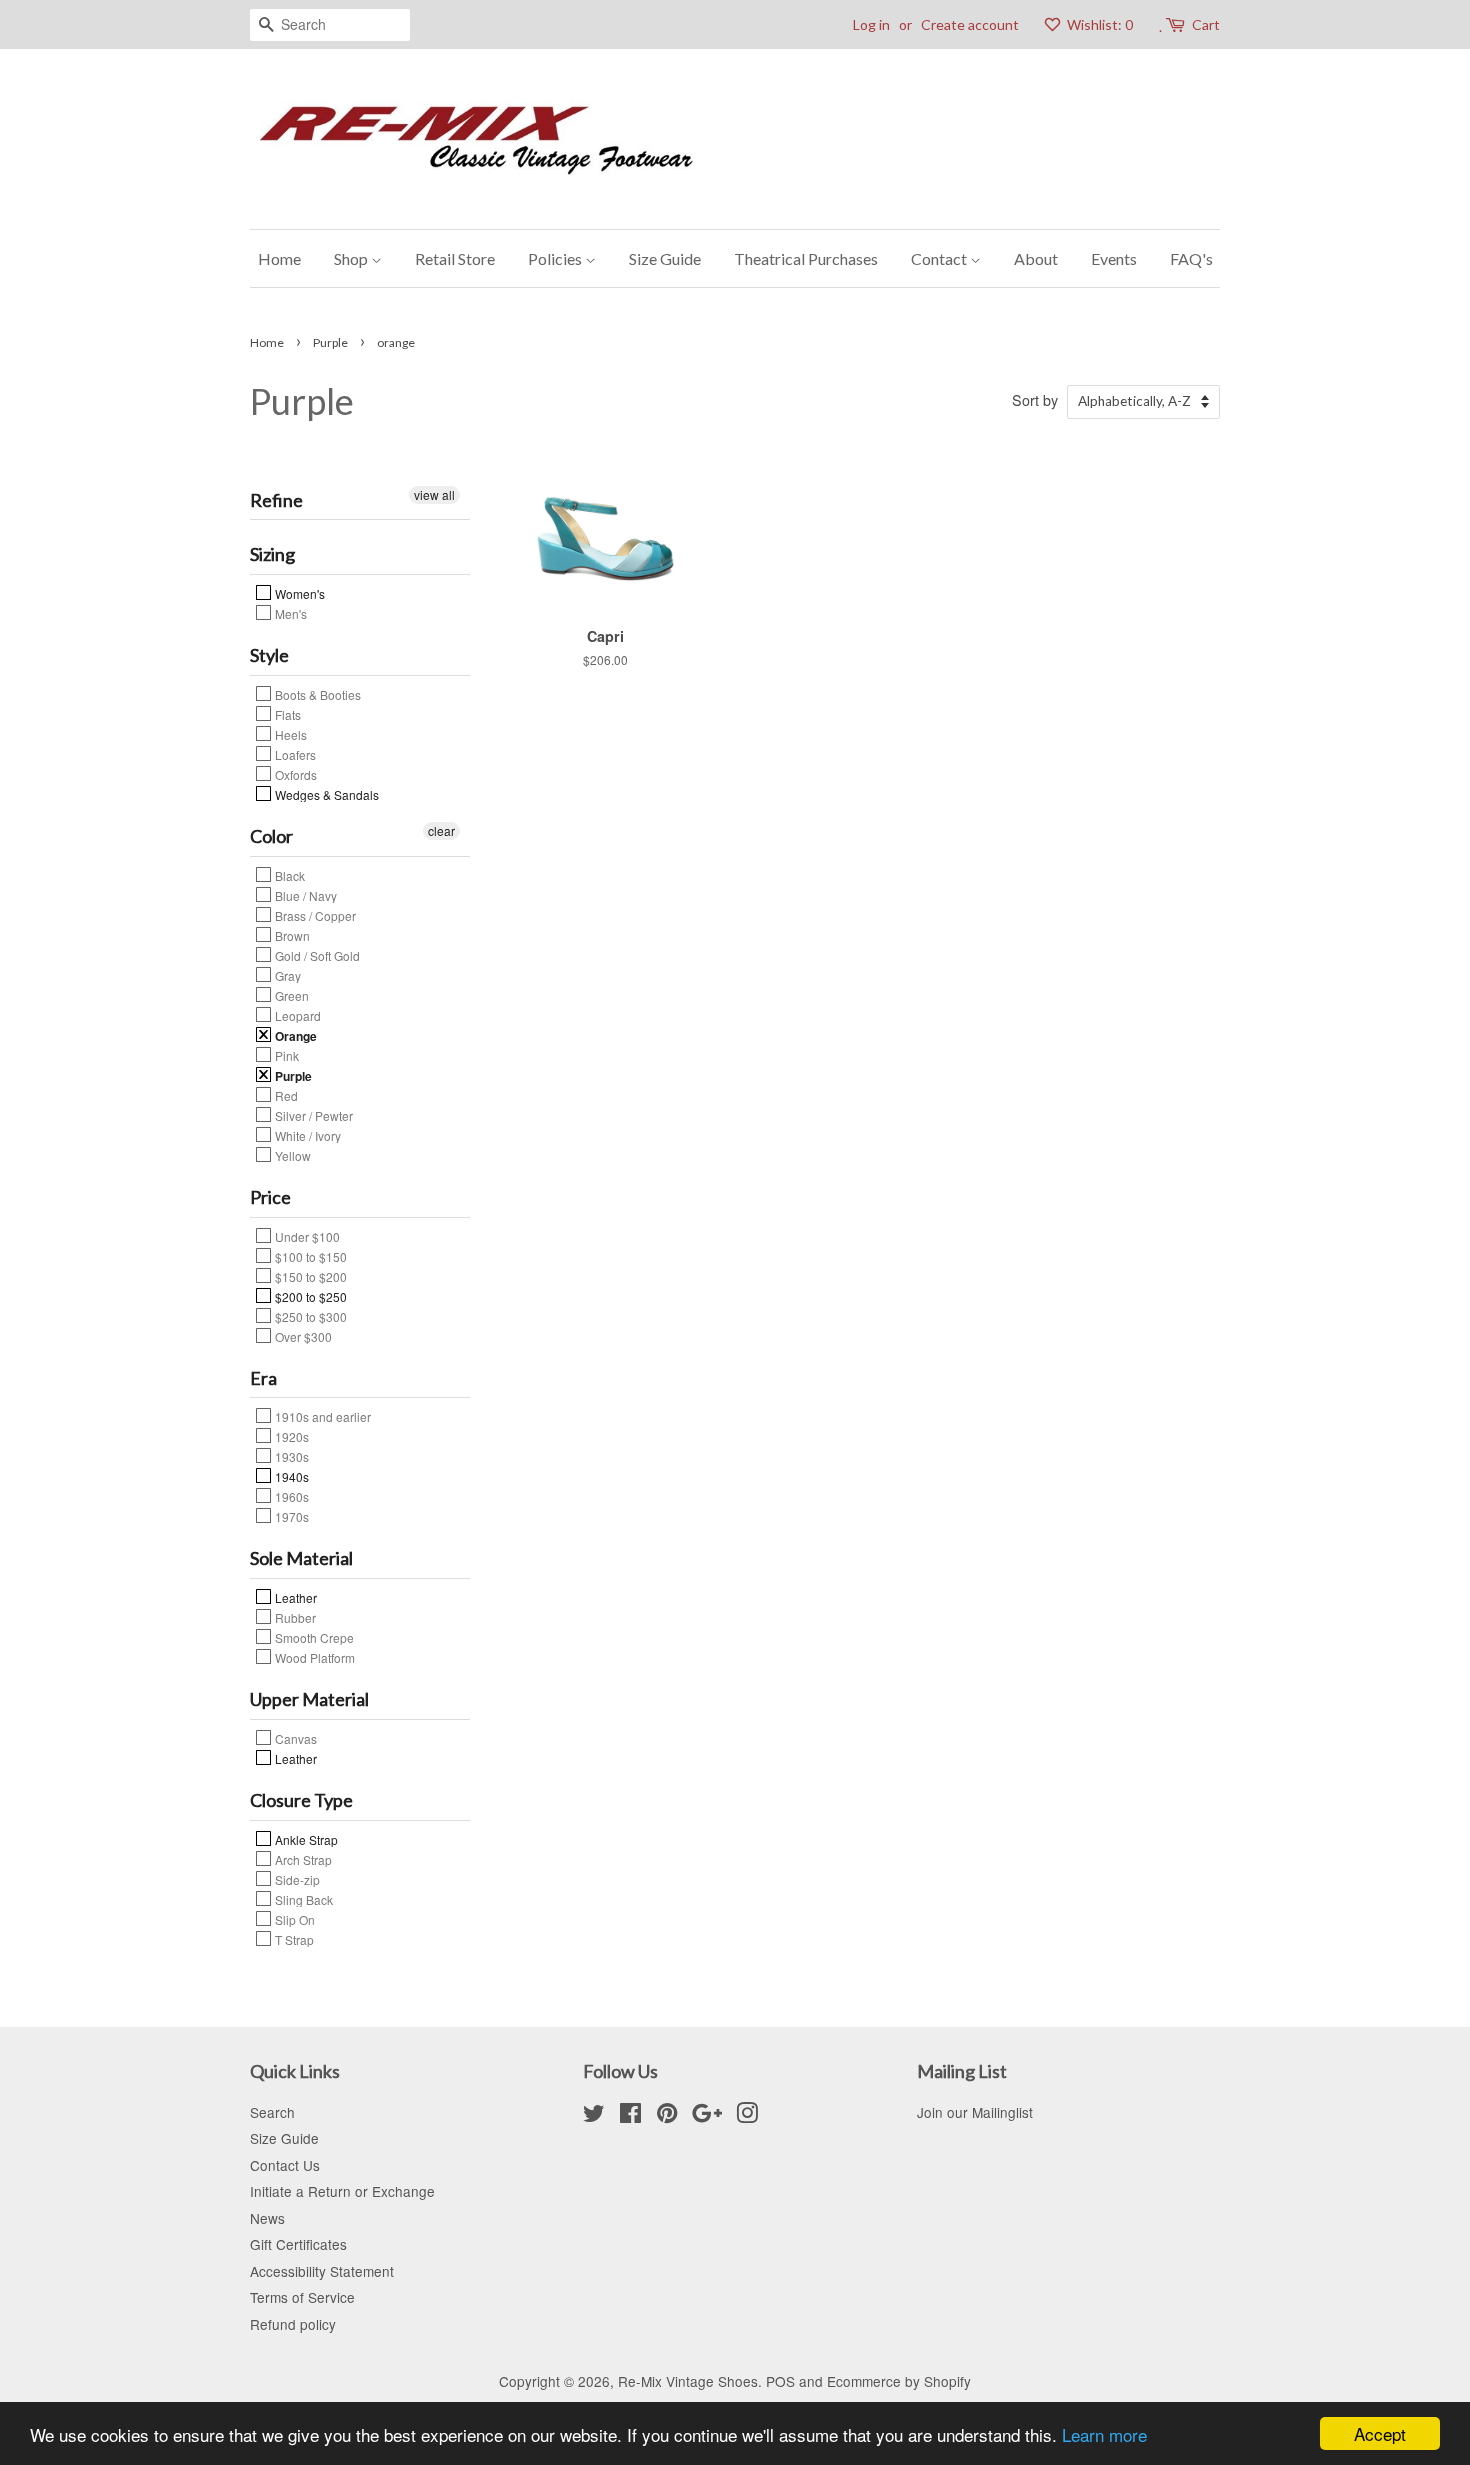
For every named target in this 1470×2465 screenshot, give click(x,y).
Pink (285, 1055)
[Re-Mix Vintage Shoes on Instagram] (747, 2116)
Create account (970, 24)
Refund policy (293, 2324)
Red (285, 1095)
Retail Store (455, 258)
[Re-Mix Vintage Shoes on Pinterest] (667, 2116)
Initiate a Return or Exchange (342, 2191)
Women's (298, 593)
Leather (294, 1597)
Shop (352, 258)
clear (441, 830)
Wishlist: (1098, 24)
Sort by (1035, 399)
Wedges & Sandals (325, 794)
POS (780, 2381)
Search (272, 2112)
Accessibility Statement (322, 2271)
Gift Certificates (298, 2244)
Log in (871, 24)
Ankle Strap (305, 1839)
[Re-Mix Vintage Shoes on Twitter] (594, 2116)
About (1036, 258)
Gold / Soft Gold (316, 955)
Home (279, 258)
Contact (940, 258)
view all (434, 494)
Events (1114, 258)
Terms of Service (302, 2297)
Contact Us (285, 2165)
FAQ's (1191, 258)
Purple (330, 342)
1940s (290, 1476)
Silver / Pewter (312, 1115)
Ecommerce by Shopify (899, 2381)
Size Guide (665, 258)
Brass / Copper (314, 915)
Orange (294, 1035)
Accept (1380, 2433)
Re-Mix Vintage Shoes (688, 2381)
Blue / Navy (304, 895)
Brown (291, 935)
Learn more (1104, 2434)
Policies (556, 258)
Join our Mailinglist (975, 2112)
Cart (1206, 24)
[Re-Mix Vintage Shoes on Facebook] (630, 2116)
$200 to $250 (309, 1296)
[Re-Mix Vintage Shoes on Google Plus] (707, 2116)
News (267, 2218)
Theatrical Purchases (806, 258)
